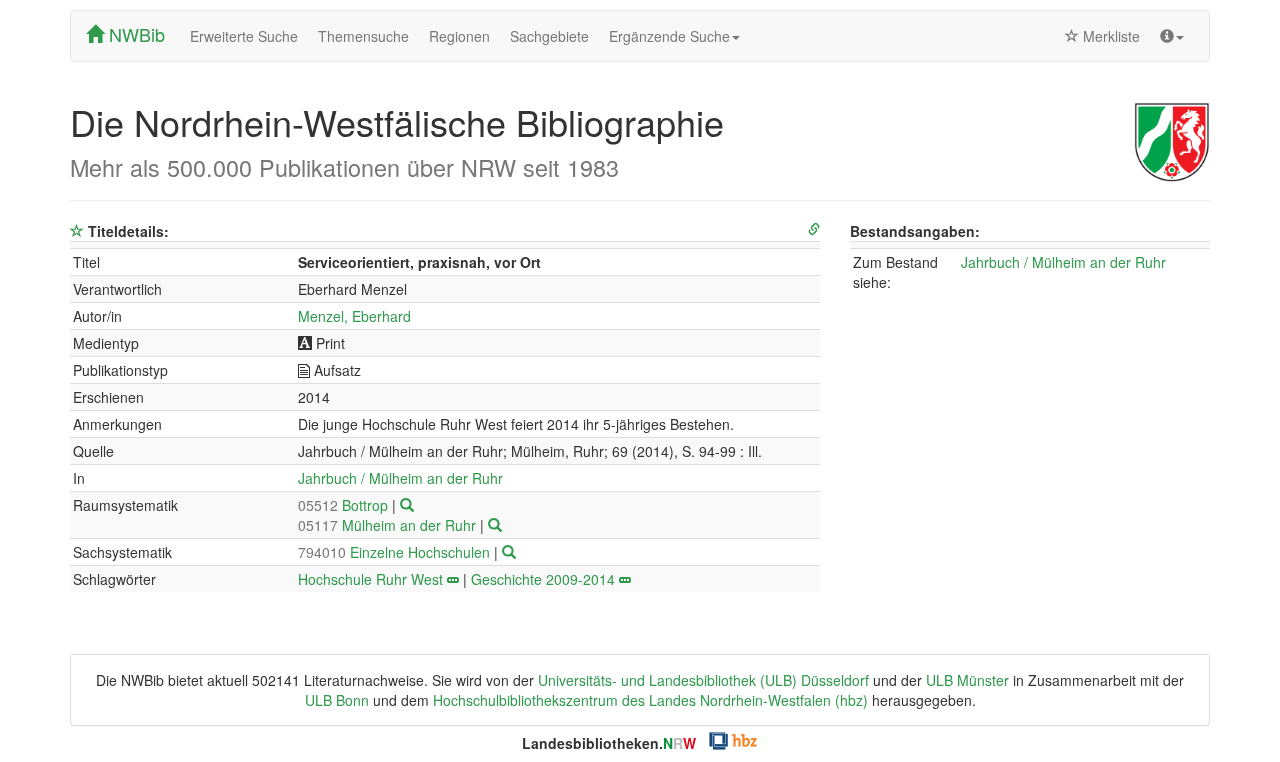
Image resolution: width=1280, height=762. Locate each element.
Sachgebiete (549, 36)
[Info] (1172, 36)
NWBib (134, 34)
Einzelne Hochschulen (396, 552)
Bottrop (345, 505)
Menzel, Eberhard (354, 316)
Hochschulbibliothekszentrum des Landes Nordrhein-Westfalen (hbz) (650, 700)
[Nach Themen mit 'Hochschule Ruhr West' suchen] (453, 579)
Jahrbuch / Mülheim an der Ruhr (400, 478)
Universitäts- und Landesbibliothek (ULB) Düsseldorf (703, 680)
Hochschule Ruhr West (370, 579)
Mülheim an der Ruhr (389, 525)
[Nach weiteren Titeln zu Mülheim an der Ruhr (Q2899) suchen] (495, 525)
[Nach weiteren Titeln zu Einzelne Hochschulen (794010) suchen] (509, 552)
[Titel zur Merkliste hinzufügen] (77, 231)
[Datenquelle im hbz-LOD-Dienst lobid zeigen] (814, 229)
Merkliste (1109, 36)
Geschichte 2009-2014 (543, 579)
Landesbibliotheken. (609, 743)
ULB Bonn (337, 700)
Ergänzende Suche (669, 36)
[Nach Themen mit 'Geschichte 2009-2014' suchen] (625, 579)
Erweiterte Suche (244, 36)
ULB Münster (967, 680)
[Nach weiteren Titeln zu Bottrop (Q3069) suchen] (407, 505)
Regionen (459, 36)
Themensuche (363, 36)
